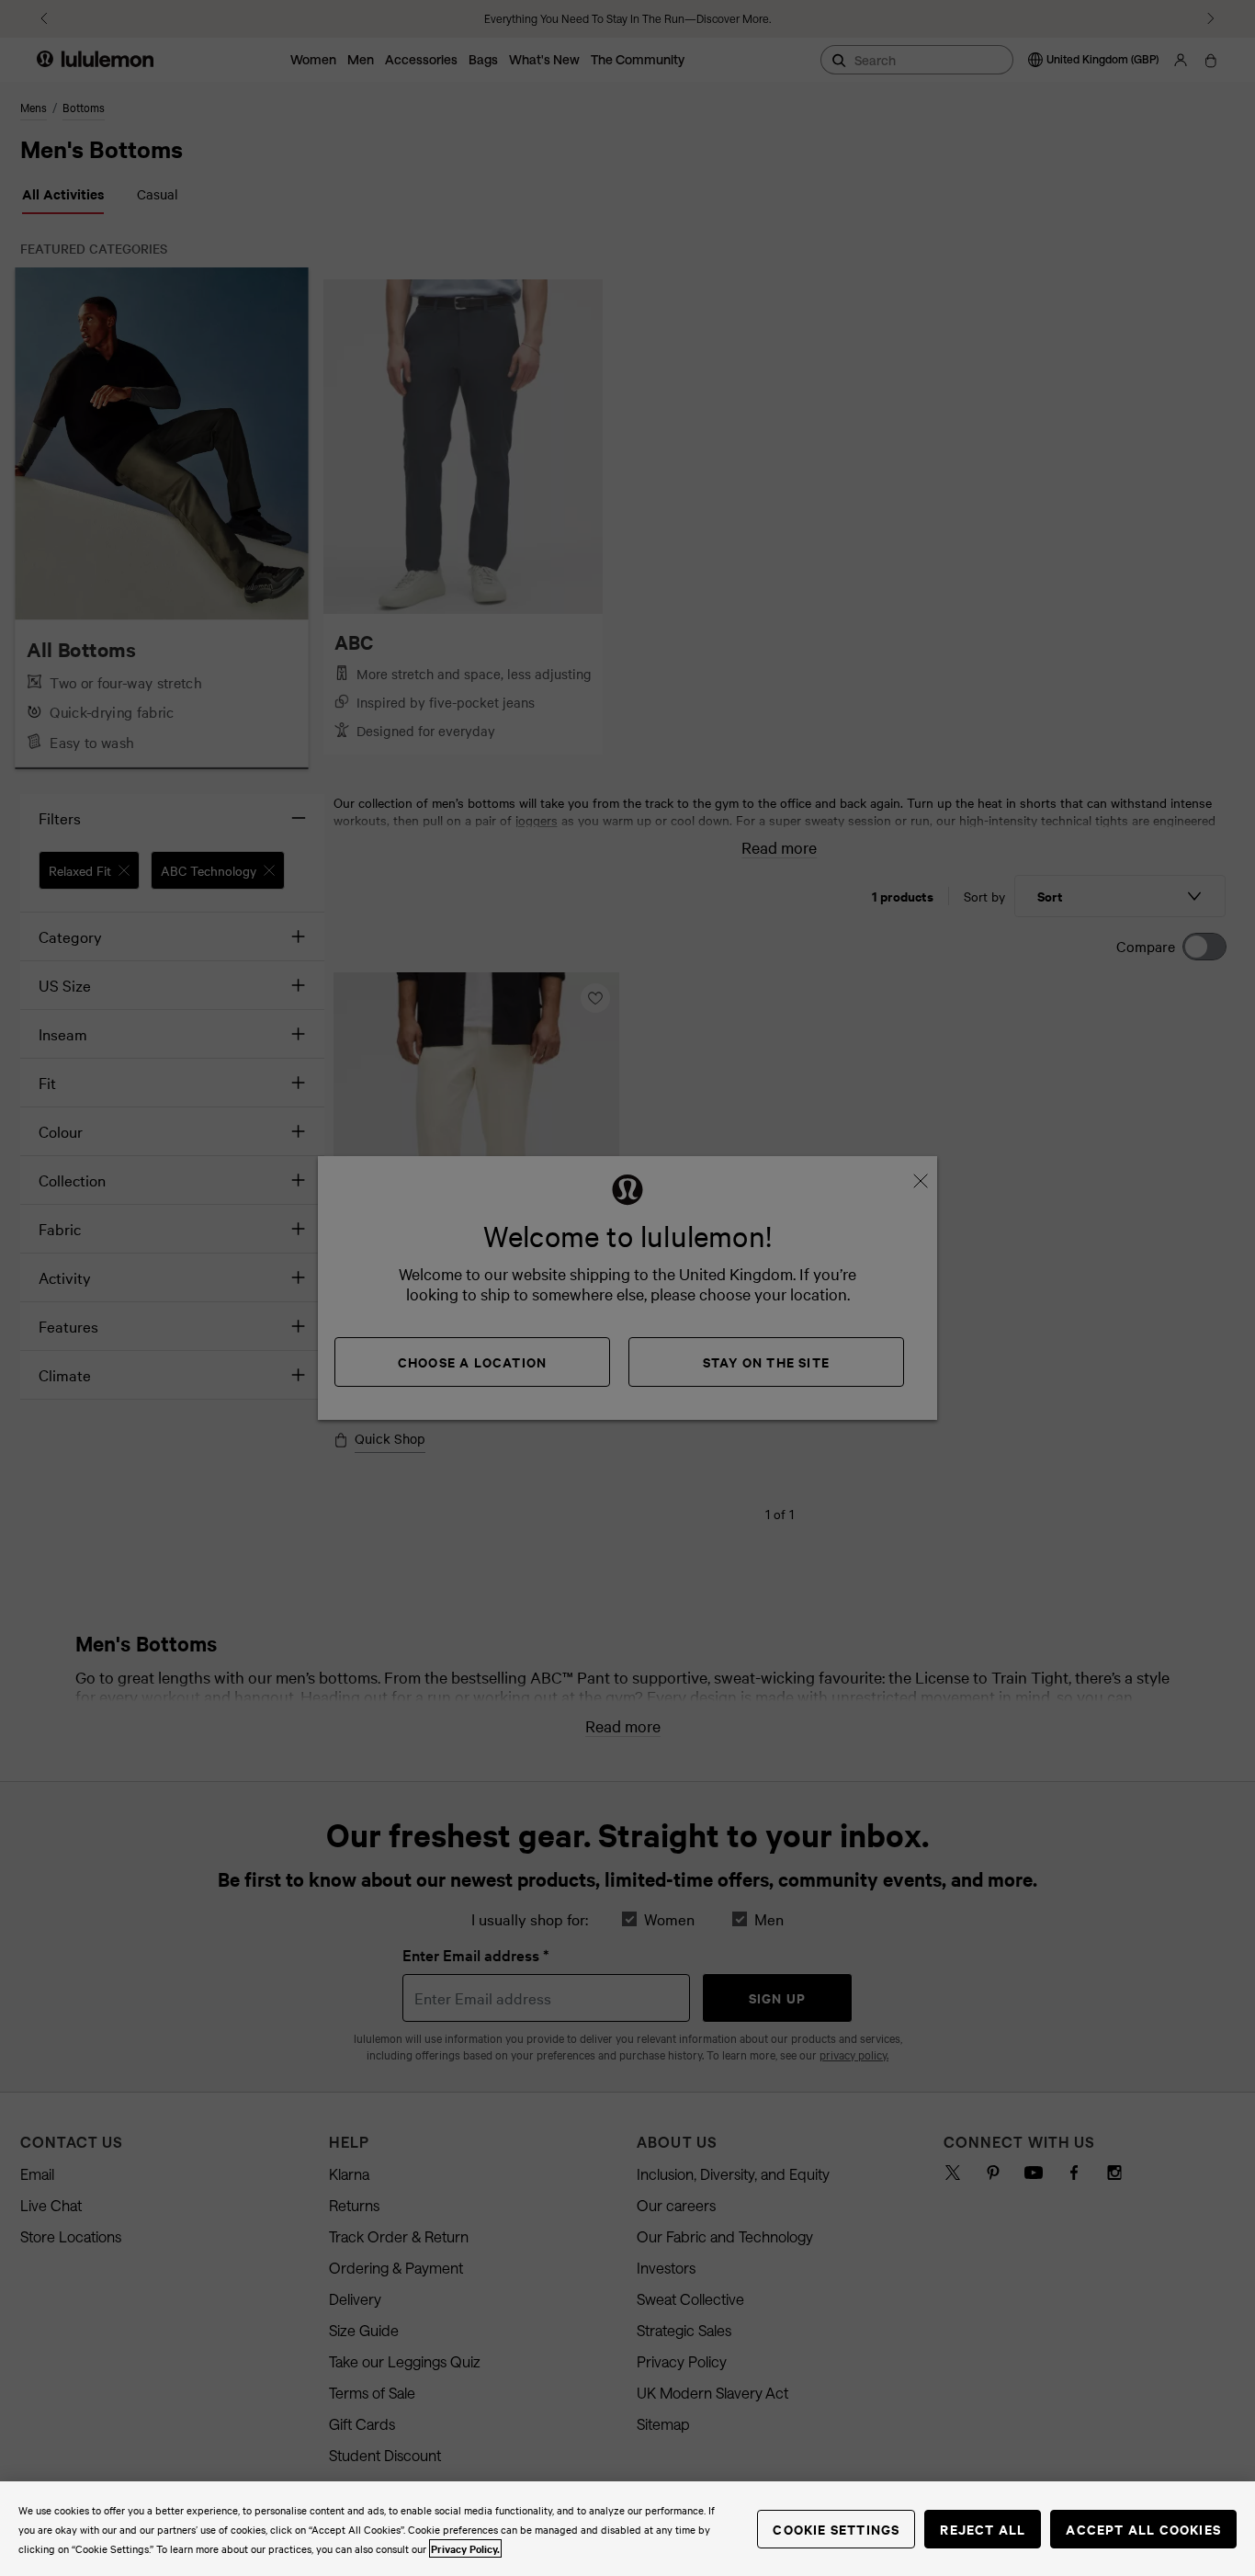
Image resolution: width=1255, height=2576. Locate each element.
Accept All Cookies (1143, 2529)
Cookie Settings (836, 2529)
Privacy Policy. (465, 2548)
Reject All (983, 2529)
